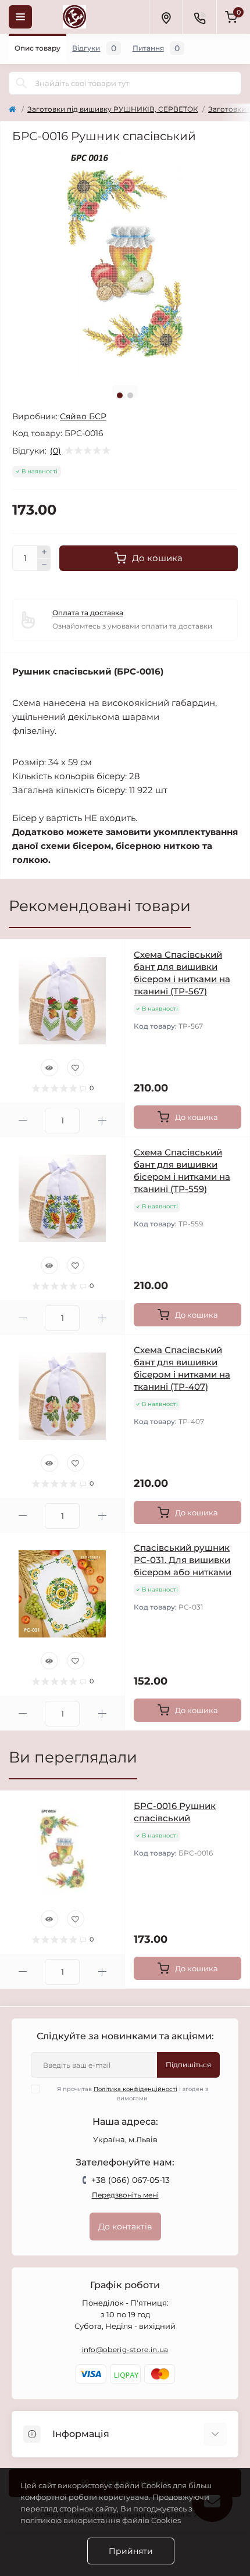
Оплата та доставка (88, 613)
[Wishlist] (76, 1068)
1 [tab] (120, 395)
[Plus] (44, 552)
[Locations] (166, 17)
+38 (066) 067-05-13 (131, 2180)
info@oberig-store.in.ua (125, 2350)
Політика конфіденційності (135, 2089)
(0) (56, 451)
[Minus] (44, 565)
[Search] (22, 83)
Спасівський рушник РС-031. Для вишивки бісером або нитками (183, 1560)
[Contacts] (199, 17)
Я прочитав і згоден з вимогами (133, 2094)
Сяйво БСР (83, 416)
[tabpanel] (125, 263)
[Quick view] (49, 1068)
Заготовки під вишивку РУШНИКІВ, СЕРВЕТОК (112, 109)
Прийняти (131, 2551)
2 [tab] (130, 395)
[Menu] (20, 17)
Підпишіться (188, 2065)
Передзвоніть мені (125, 2195)
